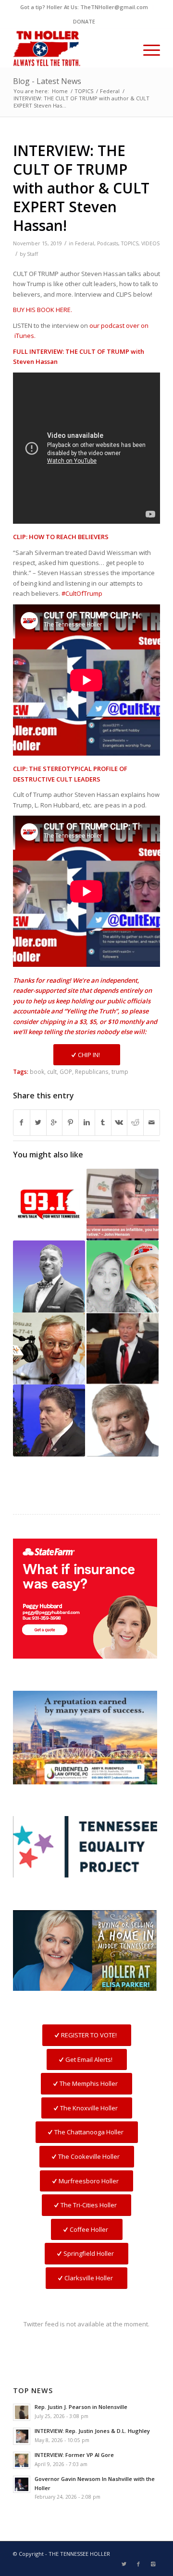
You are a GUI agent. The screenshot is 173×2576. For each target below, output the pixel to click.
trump (120, 1071)
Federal (110, 91)
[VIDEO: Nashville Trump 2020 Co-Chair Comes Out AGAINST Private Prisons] (49, 1420)
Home (60, 91)
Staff (32, 254)
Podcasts (108, 243)
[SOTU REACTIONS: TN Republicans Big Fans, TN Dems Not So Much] (123, 1348)
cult (52, 1071)
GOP (66, 1071)
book (37, 1071)
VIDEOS (150, 243)
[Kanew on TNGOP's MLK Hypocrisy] (49, 1204)
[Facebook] (138, 2564)
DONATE (84, 21)
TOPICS (84, 91)
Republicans (92, 1071)
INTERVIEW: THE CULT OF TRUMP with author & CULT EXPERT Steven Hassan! (81, 188)
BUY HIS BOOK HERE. (43, 310)
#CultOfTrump (82, 593)
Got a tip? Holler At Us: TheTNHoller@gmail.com (84, 7)
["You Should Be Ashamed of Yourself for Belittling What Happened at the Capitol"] (123, 1276)
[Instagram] (153, 2564)
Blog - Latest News (47, 81)
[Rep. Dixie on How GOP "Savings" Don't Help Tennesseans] (49, 1276)
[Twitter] (124, 2564)
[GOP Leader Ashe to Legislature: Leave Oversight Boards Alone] (49, 1348)
